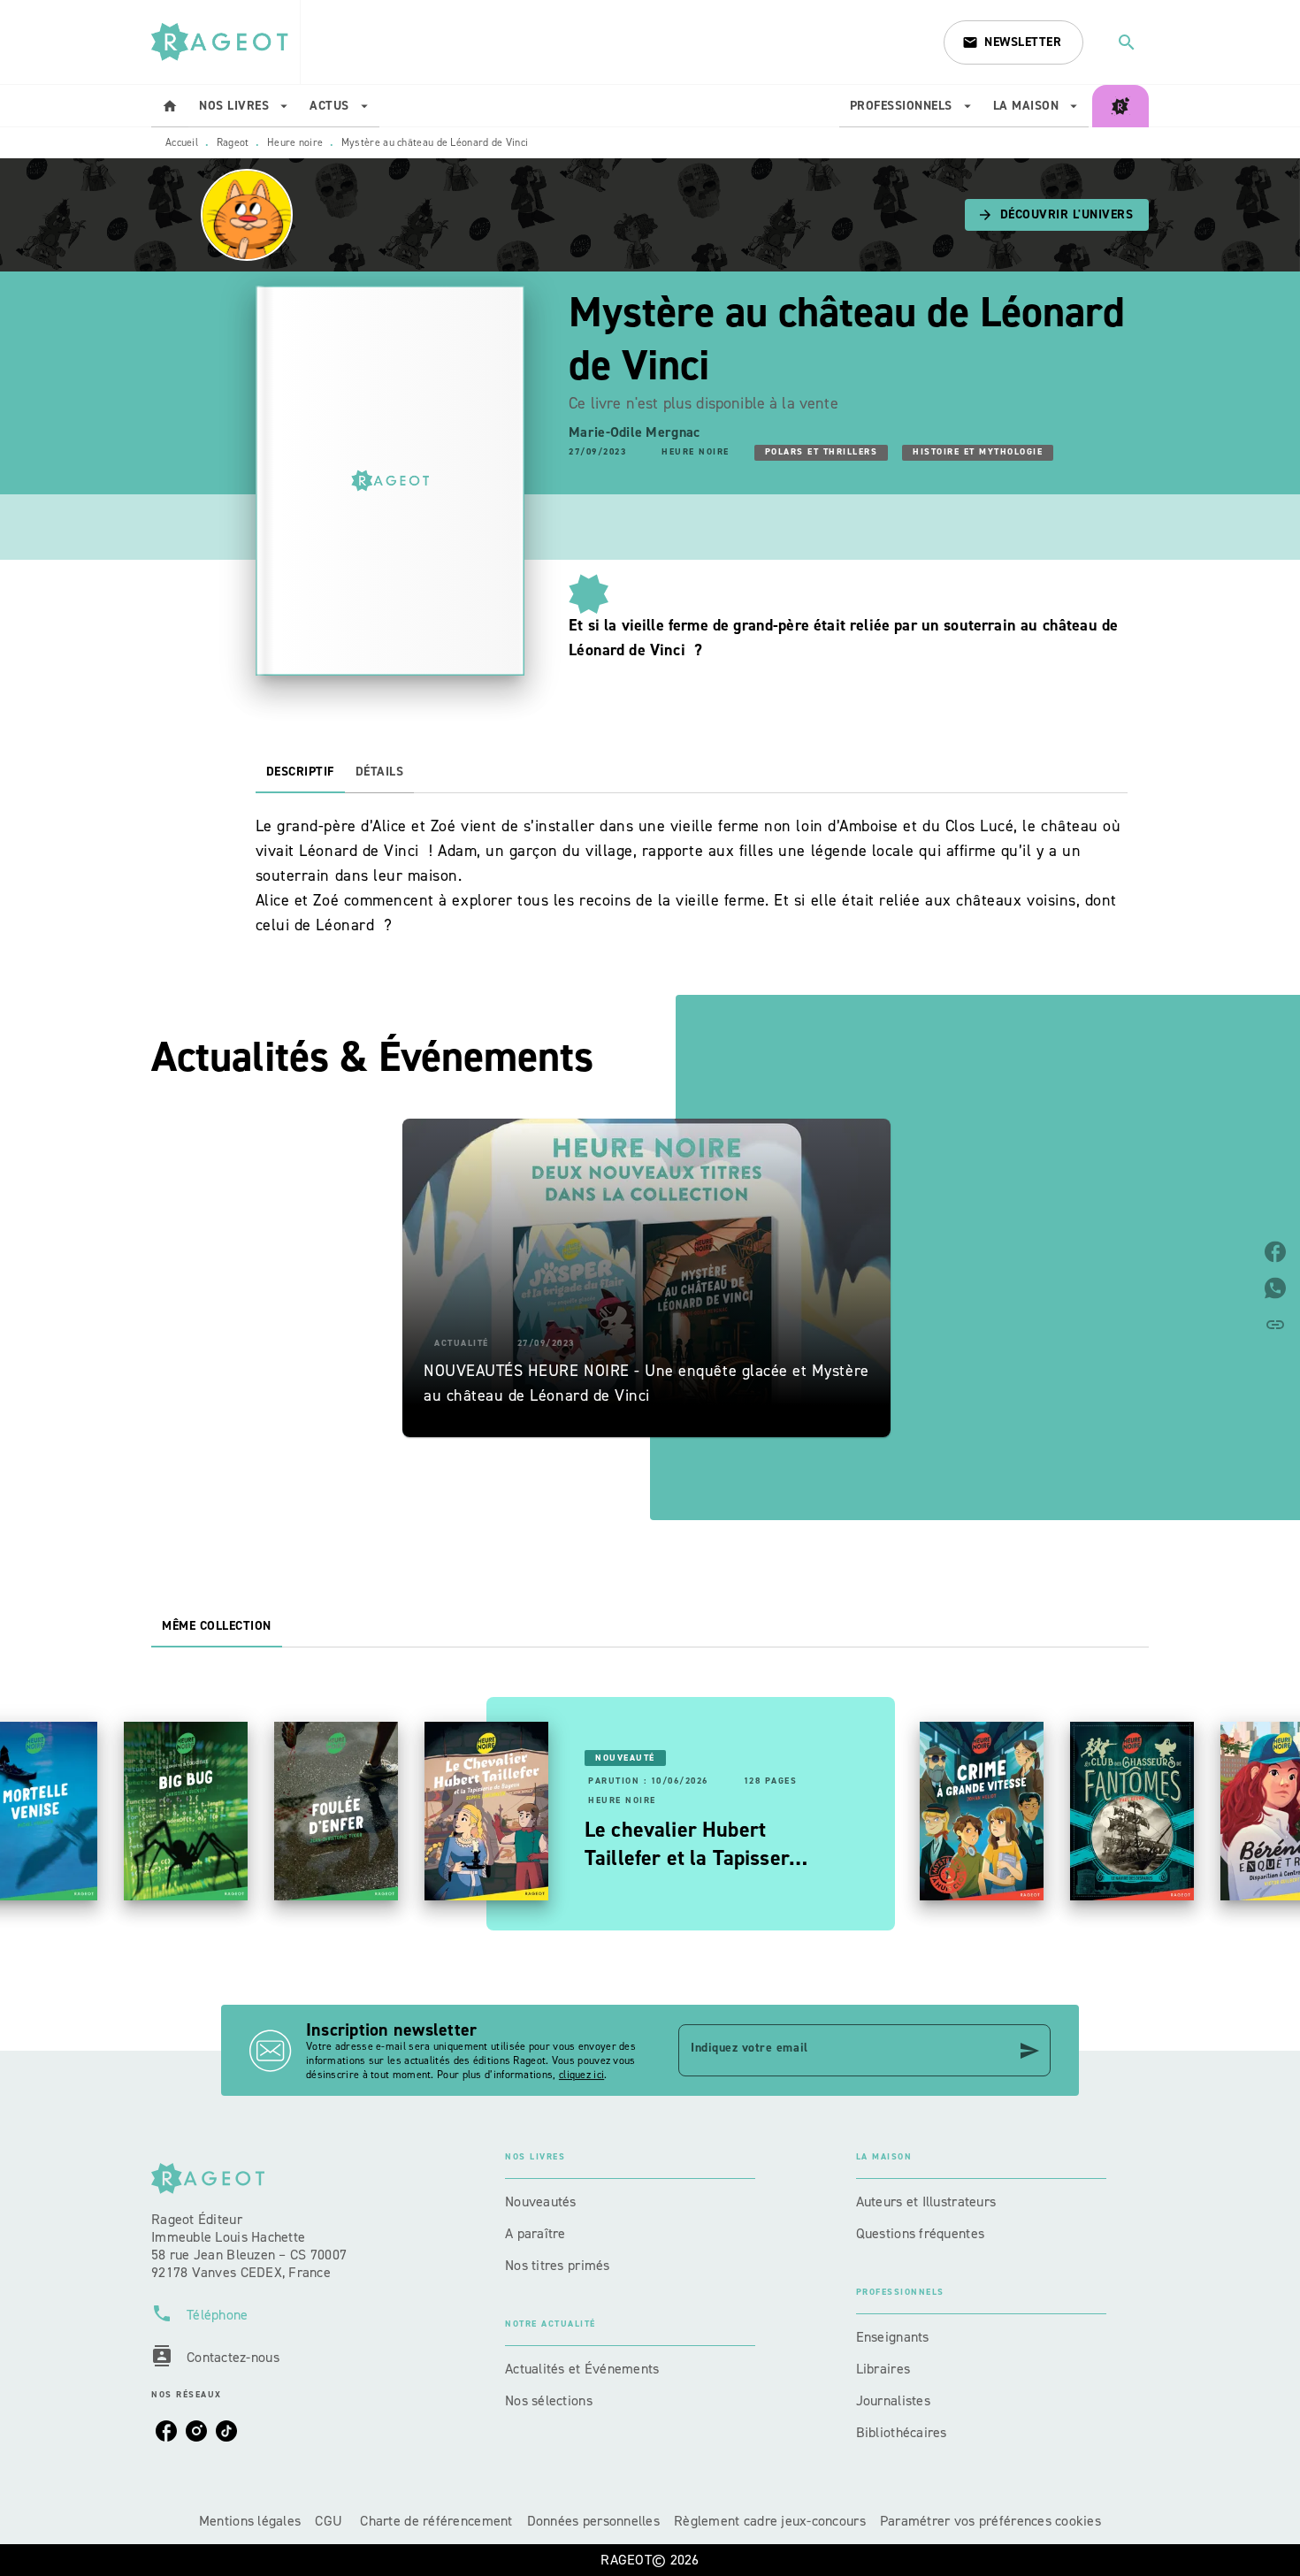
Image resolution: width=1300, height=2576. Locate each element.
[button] (1013, 42)
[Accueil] (226, 42)
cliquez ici (581, 2075)
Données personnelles (593, 2521)
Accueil (182, 142)
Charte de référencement (436, 2521)
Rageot (233, 142)
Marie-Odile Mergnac (634, 432)
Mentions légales (250, 2521)
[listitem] (166, 2431)
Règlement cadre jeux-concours (770, 2521)
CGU (330, 2521)
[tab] (170, 106)
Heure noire (295, 142)
